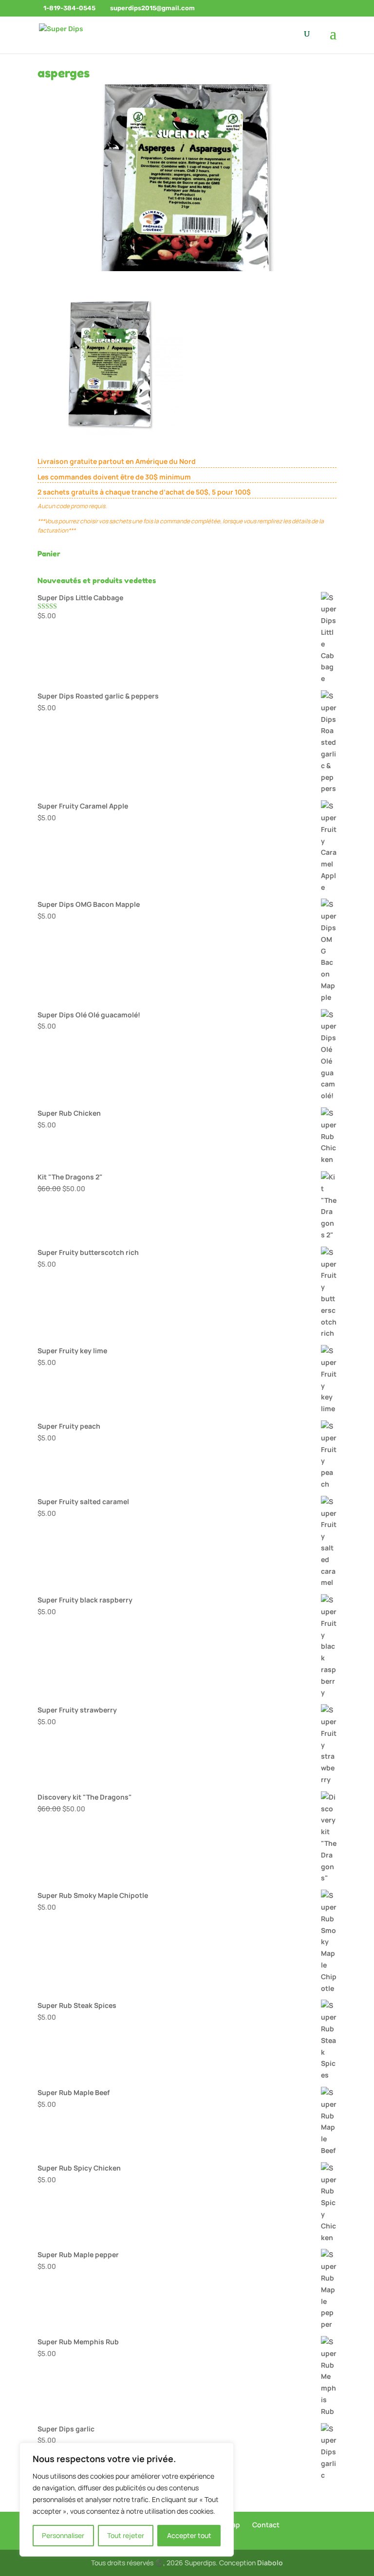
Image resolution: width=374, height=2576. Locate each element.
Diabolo (270, 2563)
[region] (127, 2500)
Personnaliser (63, 2535)
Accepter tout (189, 2535)
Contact (266, 2525)
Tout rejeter (126, 2535)
